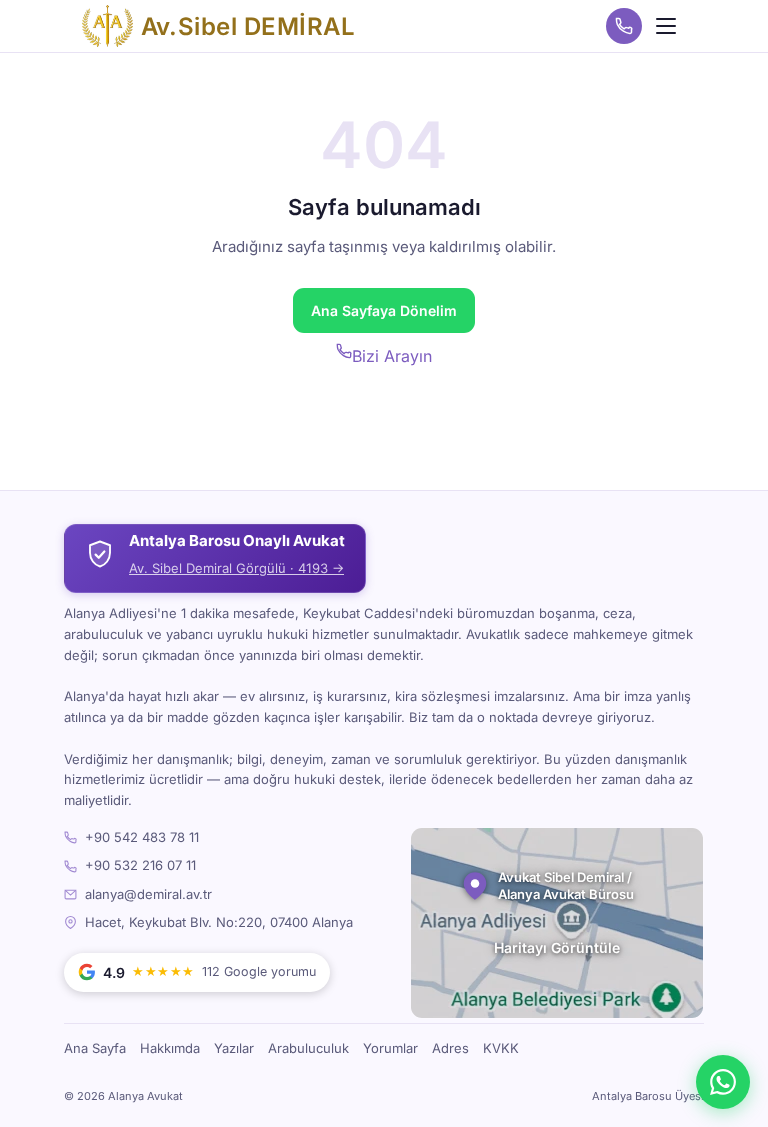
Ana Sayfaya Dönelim (384, 310)
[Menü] (666, 26)
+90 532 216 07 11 (140, 865)
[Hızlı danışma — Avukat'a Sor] (723, 1082)
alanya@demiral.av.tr (148, 894)
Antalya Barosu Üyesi (648, 1096)
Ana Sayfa (95, 1048)
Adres (450, 1048)
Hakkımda (170, 1048)
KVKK (501, 1048)
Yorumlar (390, 1048)
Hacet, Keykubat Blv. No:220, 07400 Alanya (219, 922)
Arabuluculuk (308, 1048)
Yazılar (234, 1048)
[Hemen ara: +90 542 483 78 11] (624, 26)
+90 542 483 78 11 (142, 837)
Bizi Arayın (392, 356)
